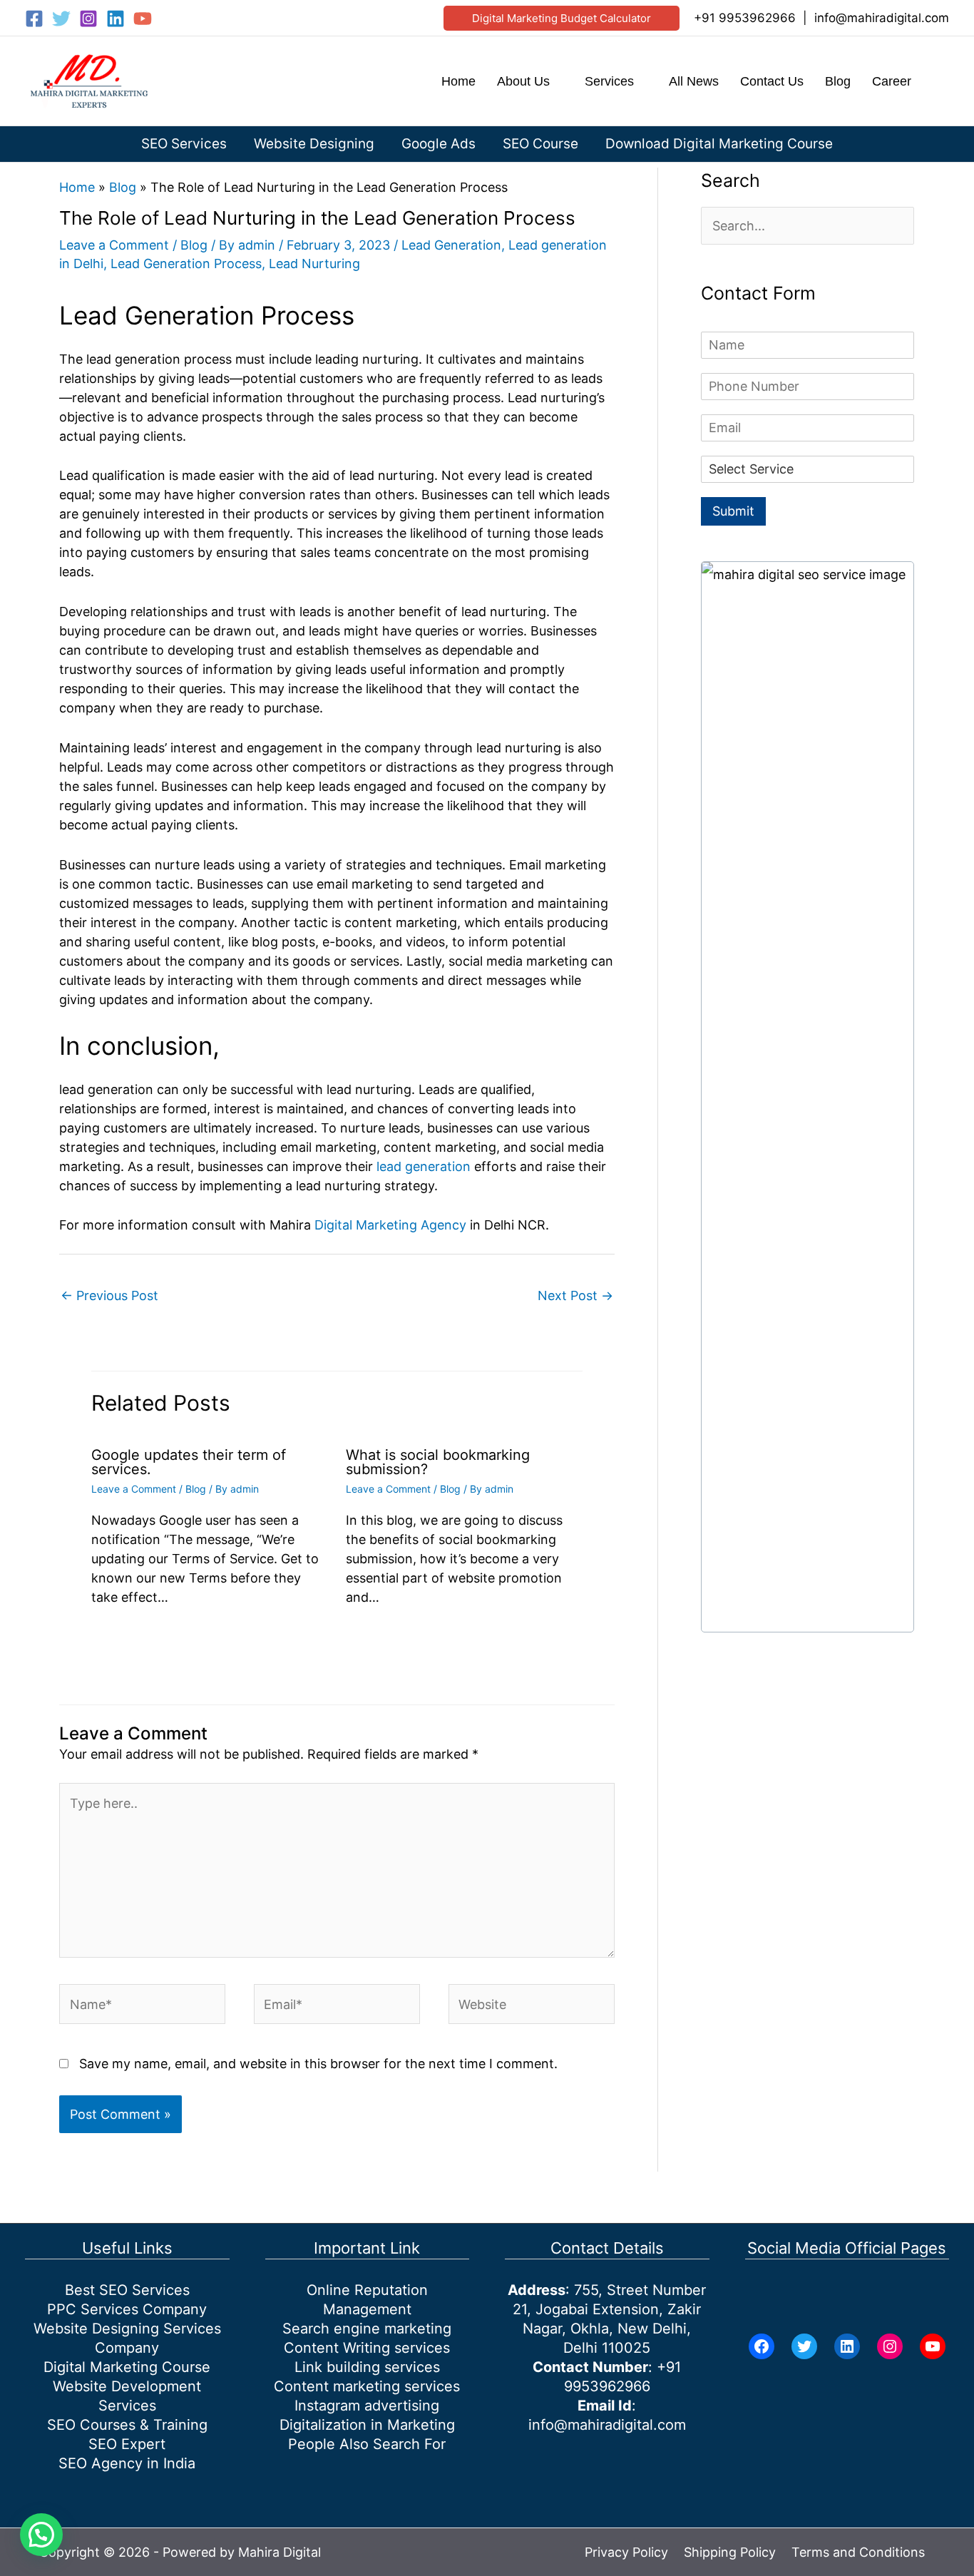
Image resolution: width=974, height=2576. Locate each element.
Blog (838, 81)
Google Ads (439, 144)
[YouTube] (143, 19)
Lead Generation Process (186, 264)
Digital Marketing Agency (390, 1225)
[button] (562, 18)
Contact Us (772, 81)
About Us (523, 81)
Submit (733, 511)
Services (609, 81)
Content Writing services (367, 2348)
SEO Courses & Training (127, 2425)
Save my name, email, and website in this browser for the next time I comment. (318, 2064)
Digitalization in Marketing (367, 2425)
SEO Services (184, 144)
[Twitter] (61, 19)
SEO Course (540, 144)
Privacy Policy (626, 2552)
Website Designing (314, 144)
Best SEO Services (127, 2290)
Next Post (575, 1295)
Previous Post (109, 1295)
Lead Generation (451, 245)
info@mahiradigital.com (882, 18)
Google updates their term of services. (189, 1462)
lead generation (424, 1166)
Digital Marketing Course (127, 2367)
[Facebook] (34, 19)
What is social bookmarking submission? (438, 1462)
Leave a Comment (114, 245)
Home (458, 81)
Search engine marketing (367, 2329)
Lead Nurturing (314, 264)
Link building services (367, 2367)
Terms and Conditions (858, 2552)
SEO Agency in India (127, 2463)
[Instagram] (88, 19)
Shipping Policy (730, 2552)
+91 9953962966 (745, 18)
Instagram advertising (367, 2406)
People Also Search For (367, 2444)
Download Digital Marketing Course (719, 144)
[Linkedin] (116, 19)
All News (694, 81)
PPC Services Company (127, 2309)
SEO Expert (127, 2444)
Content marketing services (367, 2386)
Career (892, 81)
